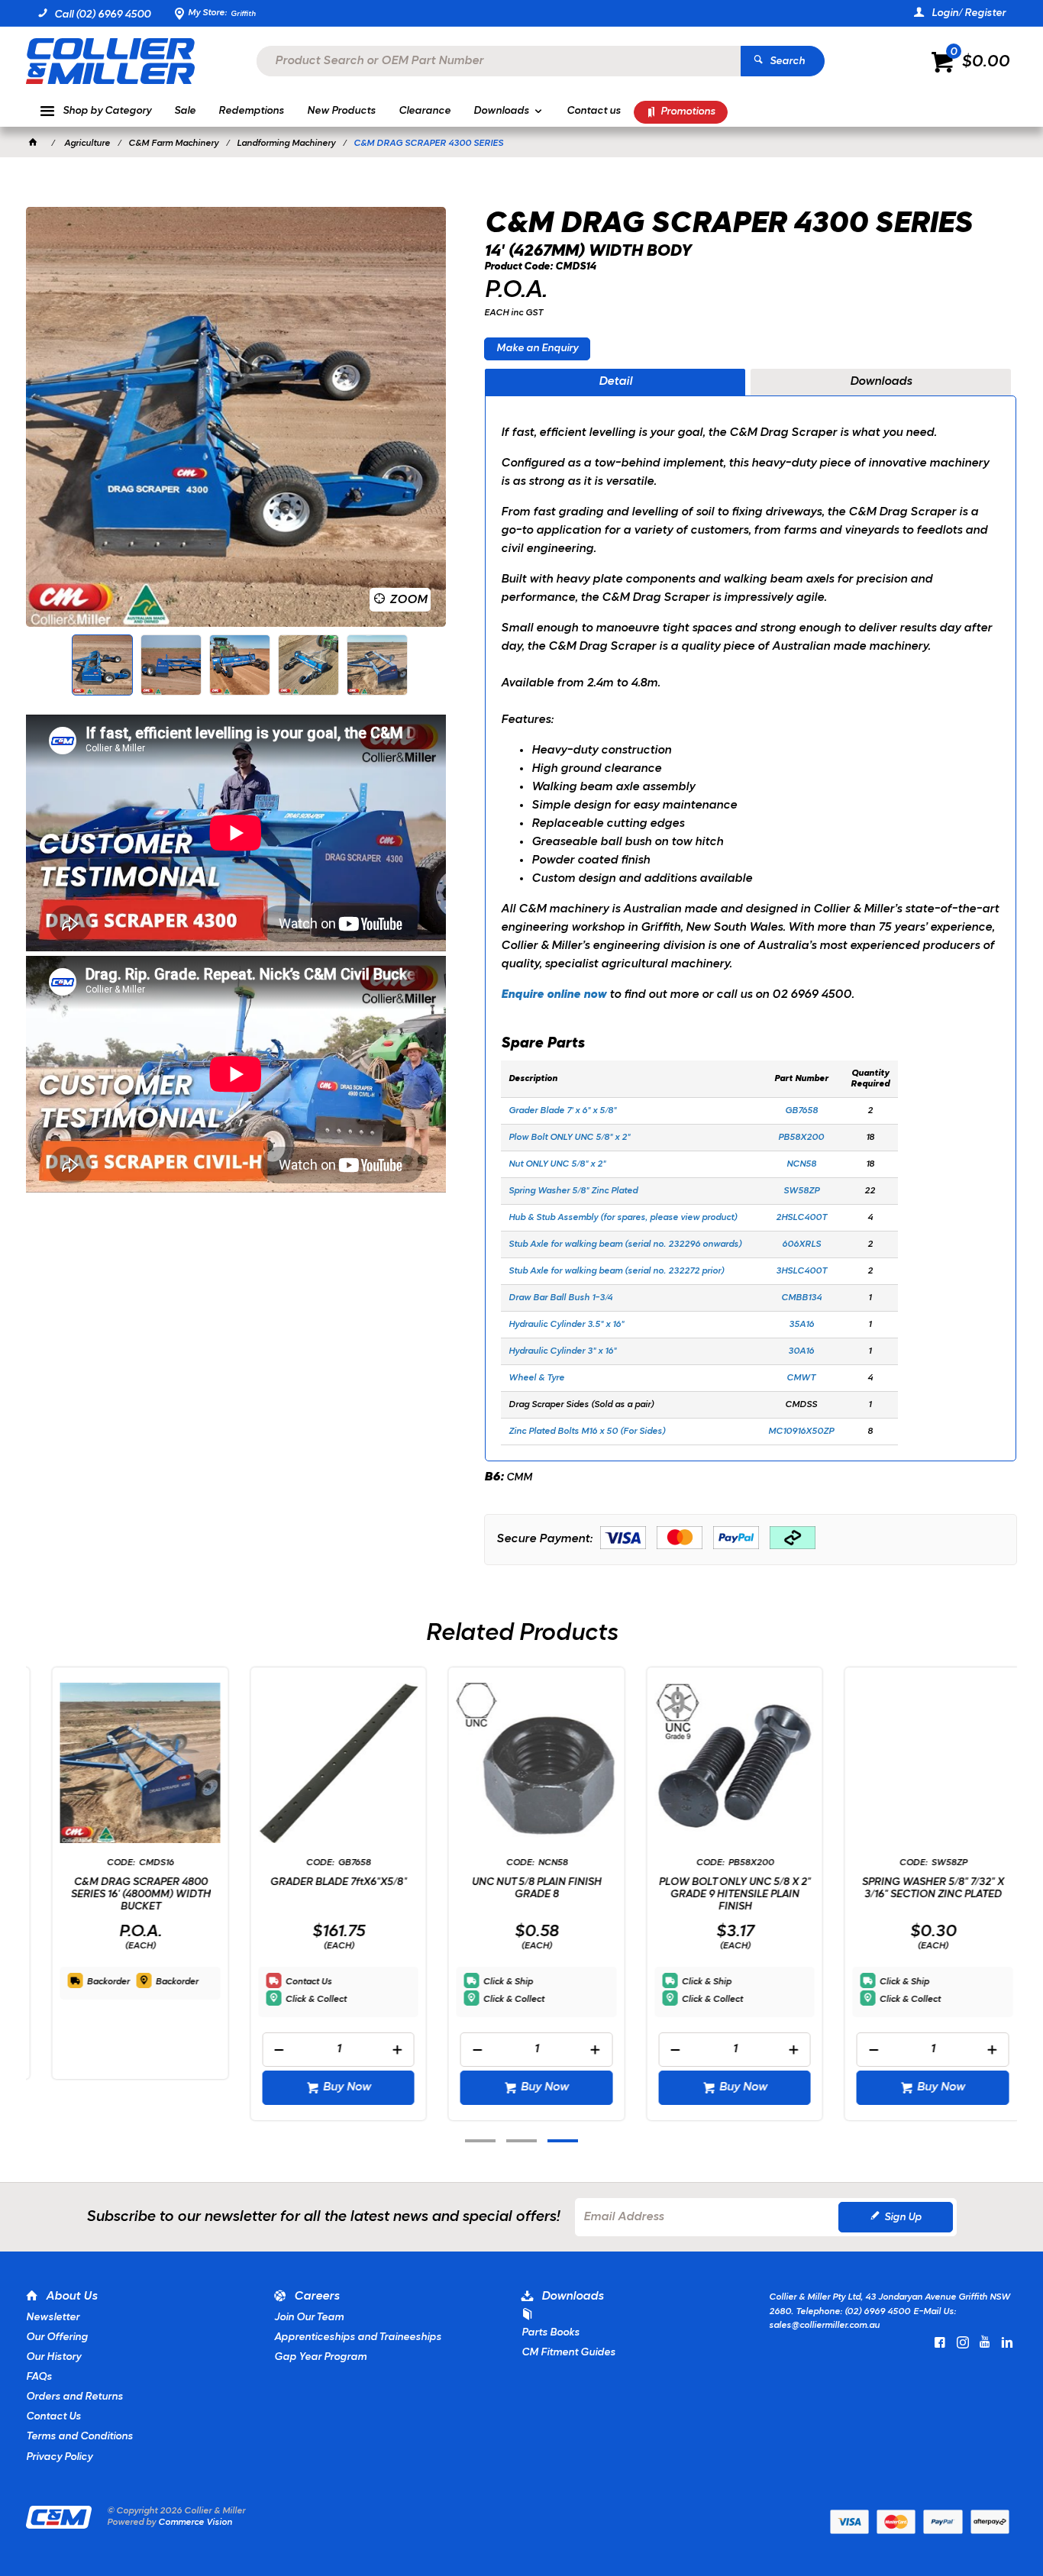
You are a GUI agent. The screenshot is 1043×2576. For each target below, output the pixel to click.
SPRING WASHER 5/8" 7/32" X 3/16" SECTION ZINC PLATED (918, 1888)
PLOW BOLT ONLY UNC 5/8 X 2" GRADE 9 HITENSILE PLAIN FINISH (720, 1895)
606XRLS (801, 1244)
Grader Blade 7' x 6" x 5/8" (562, 1111)
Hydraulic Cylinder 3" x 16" (562, 1351)
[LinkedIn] (1007, 2342)
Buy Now (332, 2087)
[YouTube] (985, 2342)
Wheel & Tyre (536, 1378)
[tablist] (751, 915)
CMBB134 (801, 1298)
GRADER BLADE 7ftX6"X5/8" (323, 1882)
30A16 (801, 1351)
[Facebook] (940, 2342)
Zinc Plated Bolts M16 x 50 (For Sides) (587, 1432)
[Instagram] (963, 2342)
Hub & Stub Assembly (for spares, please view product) (623, 1218)
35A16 (801, 1325)
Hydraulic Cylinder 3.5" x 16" (567, 1325)
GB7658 (801, 1111)
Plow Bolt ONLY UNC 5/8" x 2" (570, 1138)
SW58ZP (801, 1191)
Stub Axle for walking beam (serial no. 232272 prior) (616, 1271)
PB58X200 (801, 1138)
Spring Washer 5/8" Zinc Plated (574, 1191)
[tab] (615, 383)
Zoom (408, 600)
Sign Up (903, 2218)
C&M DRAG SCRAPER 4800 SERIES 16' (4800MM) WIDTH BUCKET (126, 1895)
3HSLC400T (801, 1271)
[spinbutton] (324, 2050)
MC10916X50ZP (801, 1432)
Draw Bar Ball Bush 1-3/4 (560, 1298)
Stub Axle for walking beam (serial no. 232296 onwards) (625, 1244)
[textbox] (499, 61)
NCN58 (801, 1164)
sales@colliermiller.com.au (824, 2326)
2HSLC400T (801, 1218)
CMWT (801, 1378)
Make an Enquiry (537, 349)
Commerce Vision (195, 2523)
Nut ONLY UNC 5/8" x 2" (557, 1164)
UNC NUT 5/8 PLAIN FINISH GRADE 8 (521, 1888)
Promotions (688, 112)
